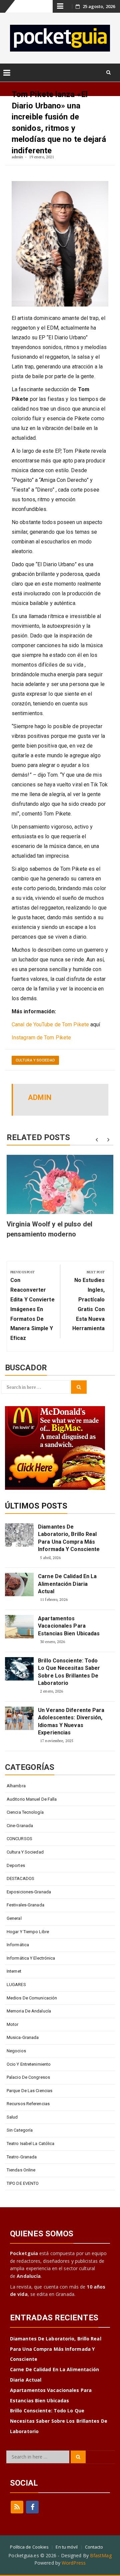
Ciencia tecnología (25, 1812)
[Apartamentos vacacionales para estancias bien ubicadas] (19, 1627)
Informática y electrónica (31, 1958)
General (14, 1918)
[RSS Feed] (17, 2507)
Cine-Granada (20, 1826)
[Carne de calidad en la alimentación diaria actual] (19, 1584)
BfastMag (101, 2555)
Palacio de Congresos (28, 2077)
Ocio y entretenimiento (29, 2064)
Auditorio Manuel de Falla (32, 1799)
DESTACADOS (20, 1878)
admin (17, 157)
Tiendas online (21, 2170)
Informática (18, 1945)
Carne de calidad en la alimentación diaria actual (67, 1584)
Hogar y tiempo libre (28, 1932)
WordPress (74, 2563)
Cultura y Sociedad (35, 1060)
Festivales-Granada (25, 1905)
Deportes (16, 1865)
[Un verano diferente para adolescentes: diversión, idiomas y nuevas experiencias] (19, 1718)
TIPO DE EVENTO (23, 2183)
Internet (14, 1971)
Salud (12, 2117)
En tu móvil (67, 2547)
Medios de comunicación (32, 1998)
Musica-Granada (23, 2037)
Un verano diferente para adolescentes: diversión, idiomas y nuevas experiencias (71, 1721)
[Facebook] (32, 2507)
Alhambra (16, 1786)
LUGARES (16, 1985)
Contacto (94, 2547)
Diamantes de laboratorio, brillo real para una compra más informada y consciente (69, 1538)
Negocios (16, 2051)
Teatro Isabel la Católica (31, 2143)
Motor (13, 2024)
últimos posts (36, 1506)
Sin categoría (20, 2130)
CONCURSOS (19, 1839)
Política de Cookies (29, 2547)
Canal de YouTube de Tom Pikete (50, 1024)
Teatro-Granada (22, 2157)
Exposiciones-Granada (29, 1892)
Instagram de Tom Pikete (41, 1038)
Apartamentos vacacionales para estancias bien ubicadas (69, 1626)
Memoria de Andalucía (29, 2011)
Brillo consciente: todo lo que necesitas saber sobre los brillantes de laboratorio (69, 1672)
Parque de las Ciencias (29, 2091)
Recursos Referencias (28, 2104)
